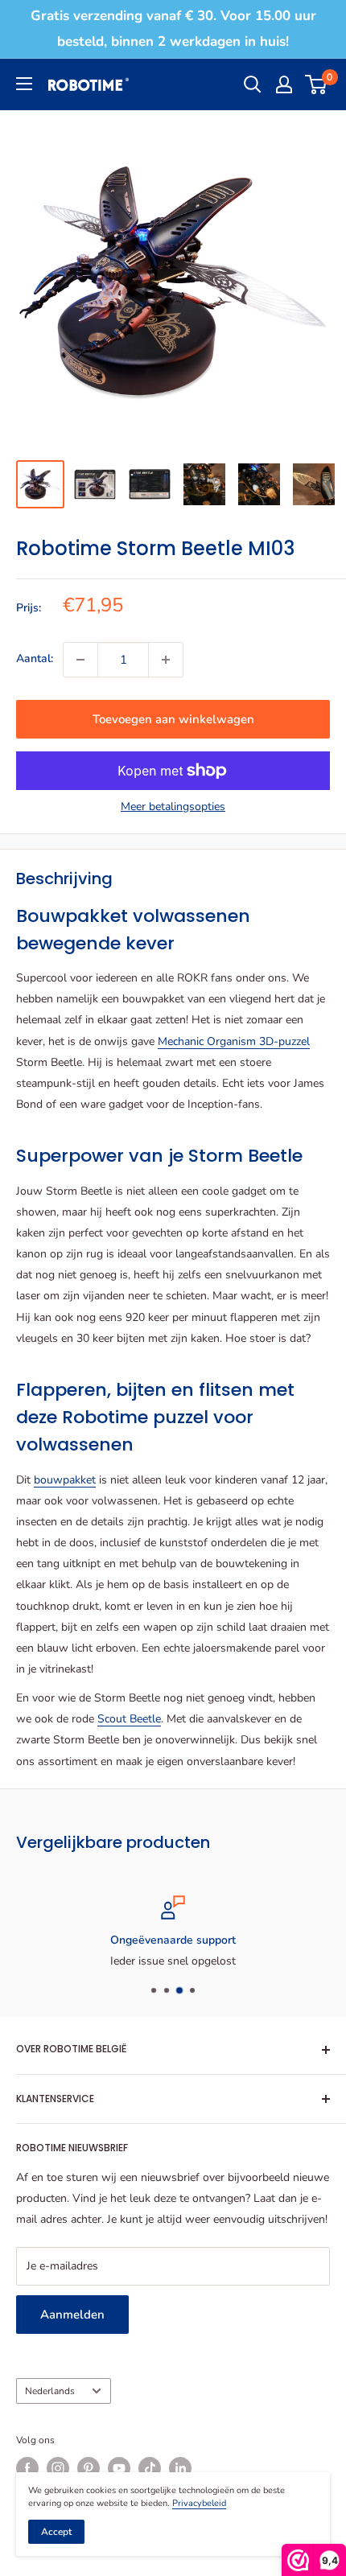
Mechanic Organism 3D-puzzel (234, 1041)
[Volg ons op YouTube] (119, 2468)
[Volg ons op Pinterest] (89, 2468)
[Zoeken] (253, 84)
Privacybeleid (199, 2503)
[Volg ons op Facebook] (27, 2468)
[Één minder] (80, 660)
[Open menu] (24, 84)
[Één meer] (166, 660)
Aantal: (35, 658)
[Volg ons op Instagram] (58, 2468)
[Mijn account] (284, 84)
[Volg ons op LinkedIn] (180, 2468)
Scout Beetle (129, 1719)
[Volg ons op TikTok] (150, 2468)
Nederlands (50, 2391)
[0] (317, 84)
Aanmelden (72, 2315)
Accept (56, 2532)
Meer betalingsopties (173, 807)
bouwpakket (65, 1480)
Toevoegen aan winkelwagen (173, 719)
